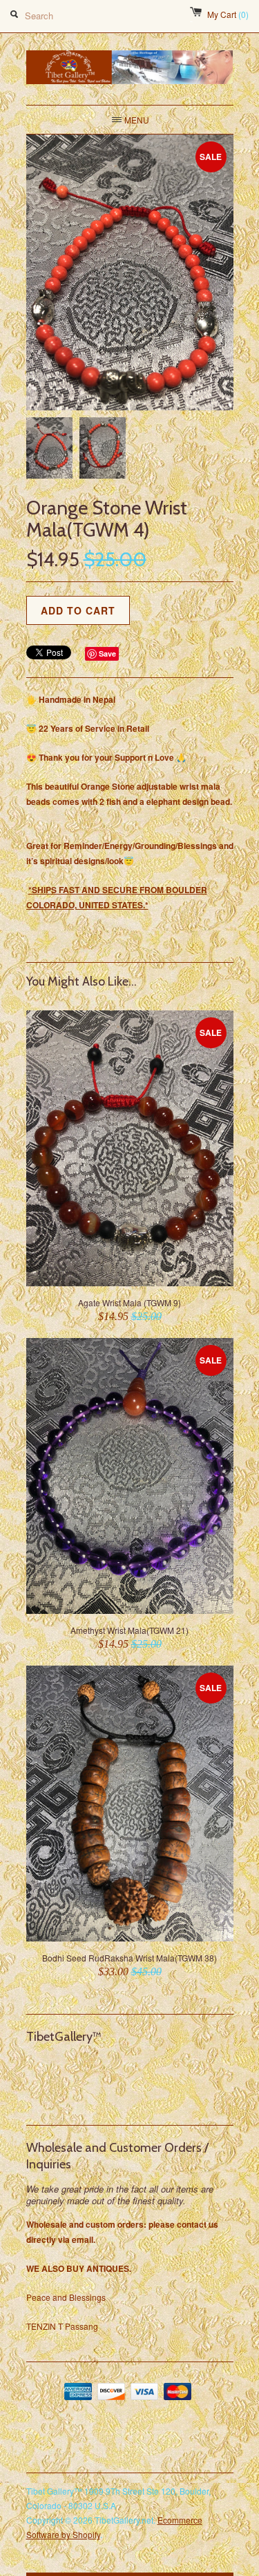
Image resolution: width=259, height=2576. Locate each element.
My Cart (228, 14)
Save (107, 653)
